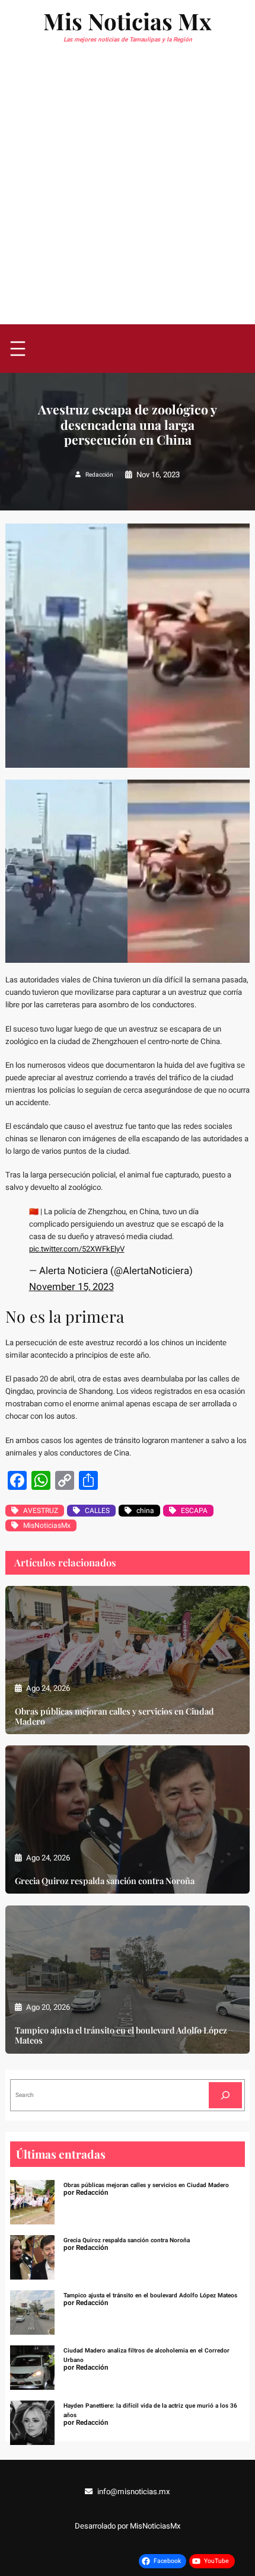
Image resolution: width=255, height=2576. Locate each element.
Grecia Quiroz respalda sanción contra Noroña (105, 1881)
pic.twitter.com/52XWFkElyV (77, 1249)
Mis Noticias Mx (128, 21)
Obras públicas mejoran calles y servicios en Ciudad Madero (114, 1717)
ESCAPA (194, 1511)
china (145, 1511)
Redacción (99, 475)
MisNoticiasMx (47, 1525)
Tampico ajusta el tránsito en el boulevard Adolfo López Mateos (121, 2036)
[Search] (225, 2095)
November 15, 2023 (71, 1287)
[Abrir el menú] (18, 349)
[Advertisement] (128, 191)
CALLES (97, 1511)
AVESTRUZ (41, 1511)
